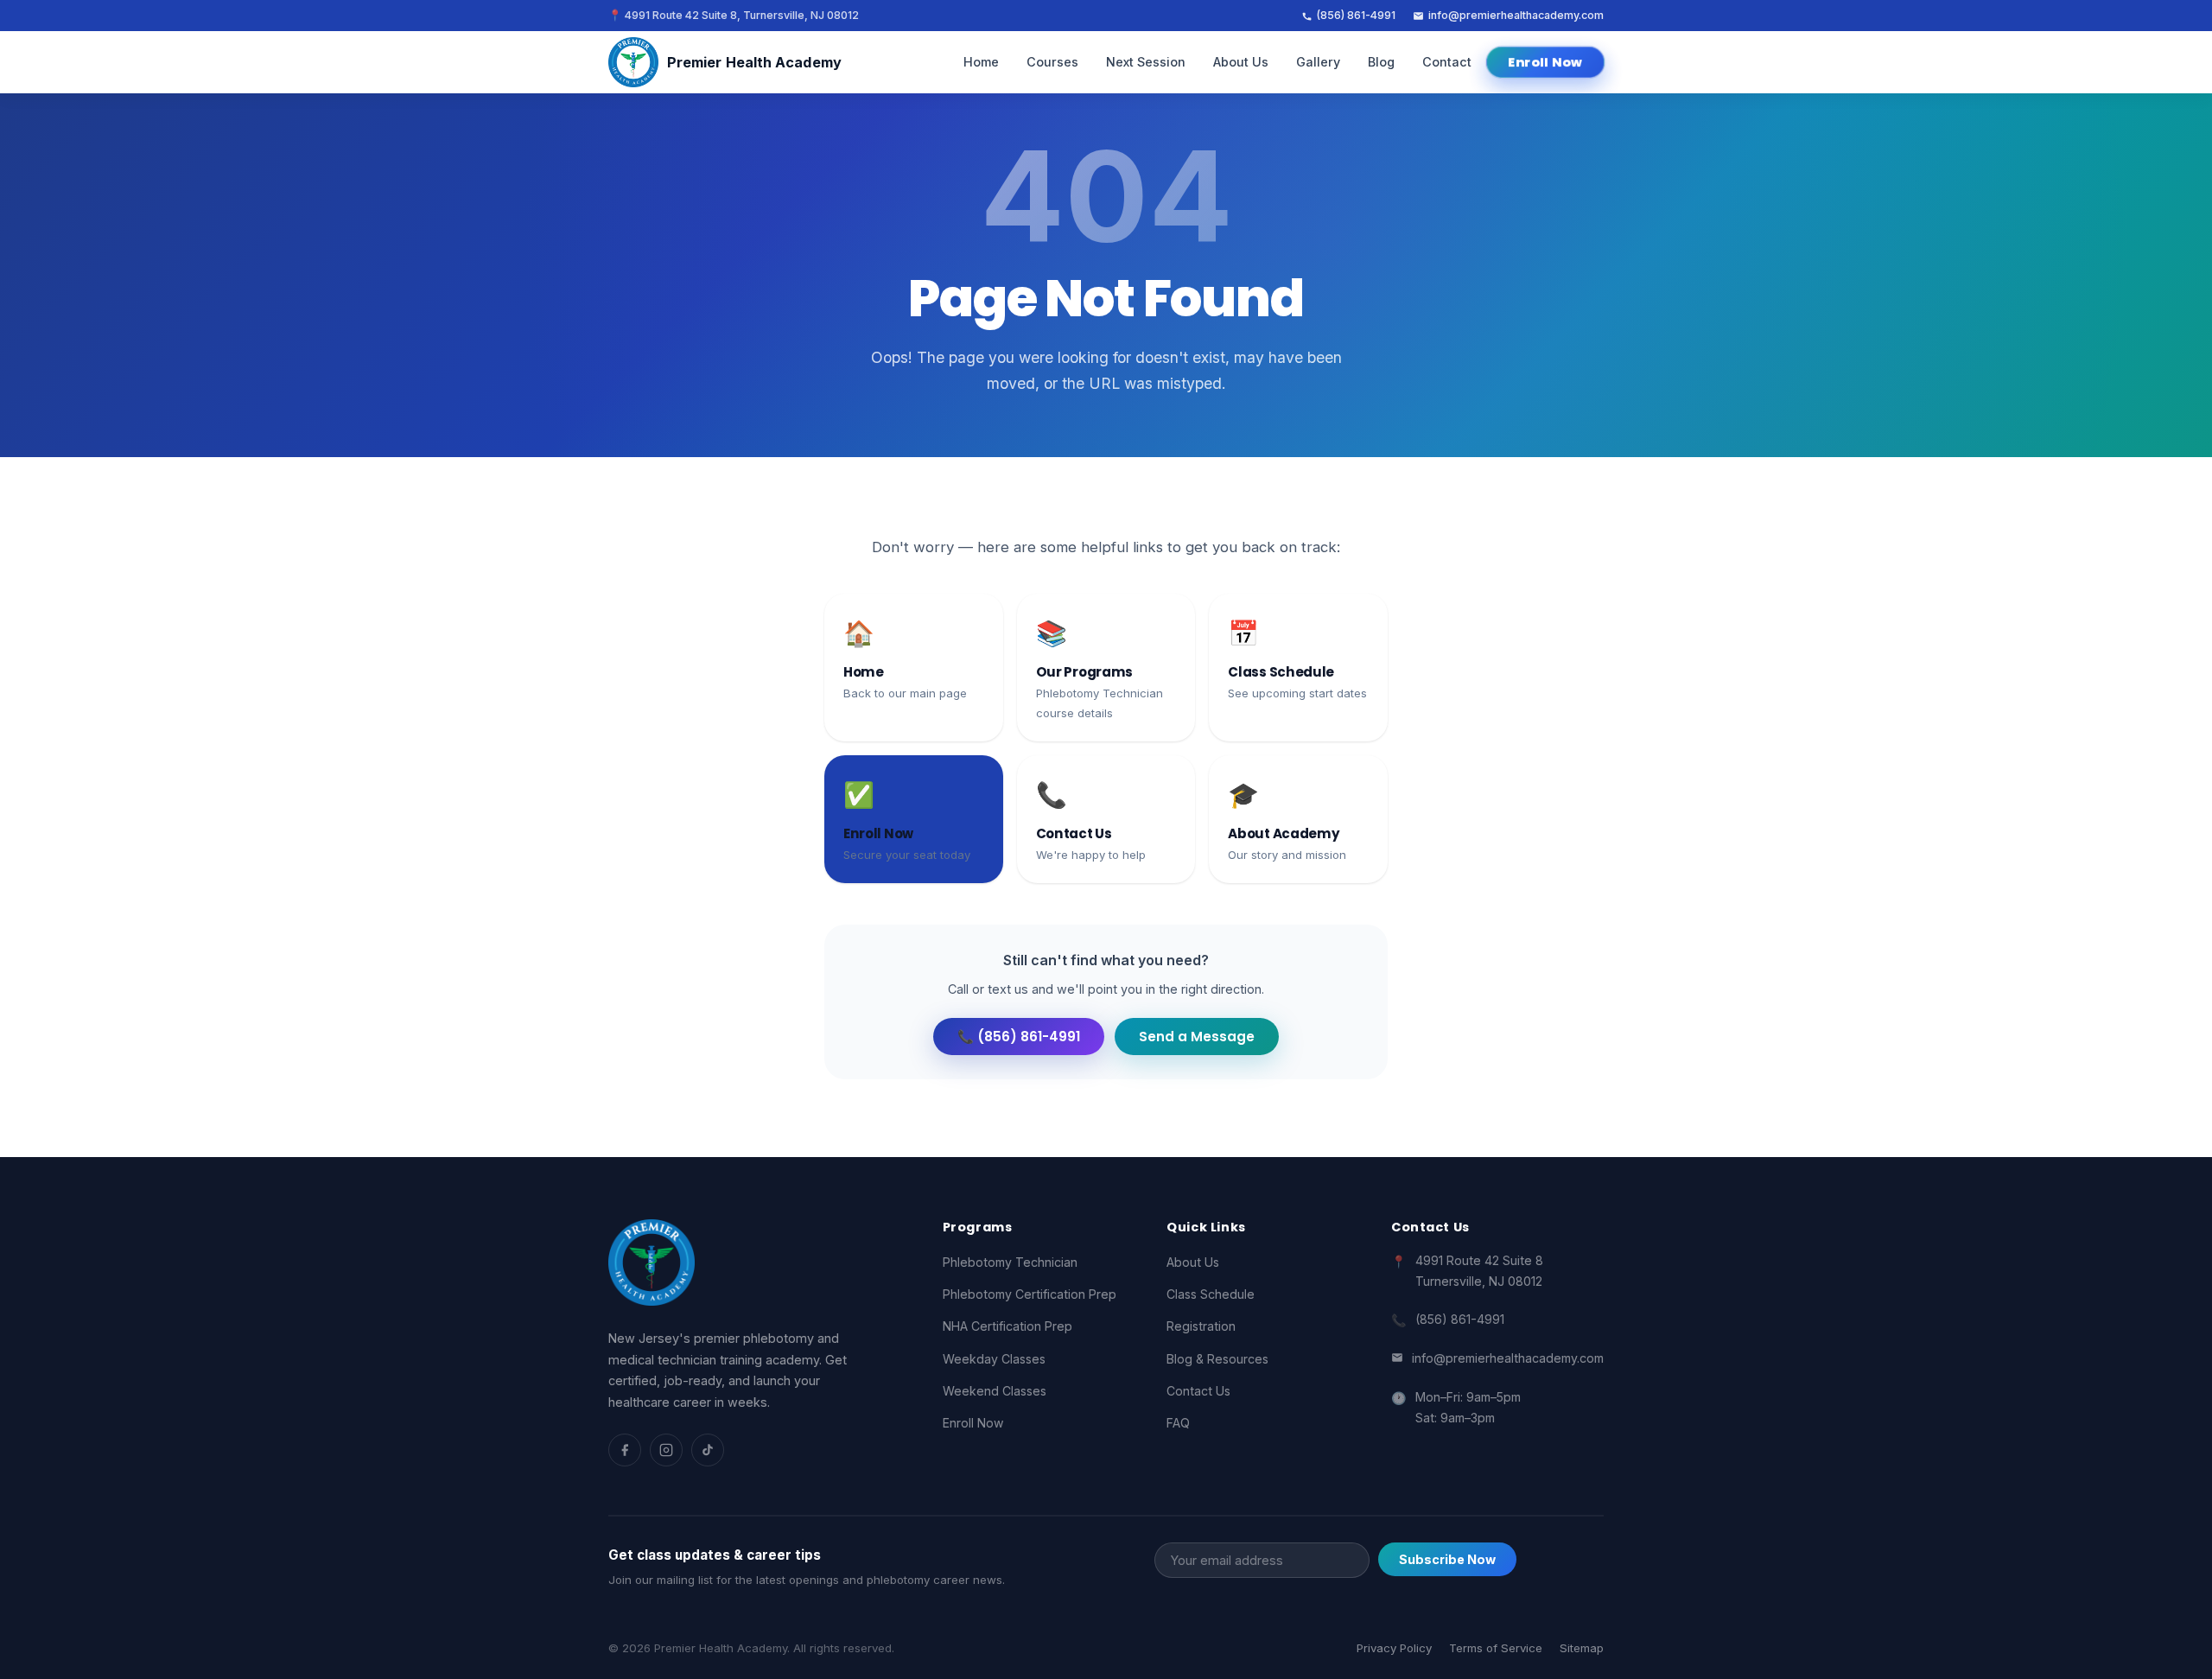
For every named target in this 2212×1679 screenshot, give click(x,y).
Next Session (1146, 62)
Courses (1052, 62)
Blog (1381, 62)
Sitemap (1582, 1648)
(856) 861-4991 (1356, 15)
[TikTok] (708, 1450)
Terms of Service (1496, 1648)
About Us (1241, 62)
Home (981, 62)
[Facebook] (625, 1450)
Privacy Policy (1394, 1648)
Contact (1447, 62)
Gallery (1318, 62)
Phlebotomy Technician (1010, 1262)
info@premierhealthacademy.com (1516, 15)
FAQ (1178, 1423)
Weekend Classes (995, 1391)
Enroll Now (1545, 62)
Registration (1201, 1326)
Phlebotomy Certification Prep (1030, 1294)
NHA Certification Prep (1007, 1326)
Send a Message (1197, 1037)
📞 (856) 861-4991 (1019, 1037)
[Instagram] (666, 1450)
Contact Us (1198, 1391)
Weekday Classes (994, 1359)
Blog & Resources (1217, 1359)
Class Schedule (1211, 1294)
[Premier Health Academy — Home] (652, 1262)
